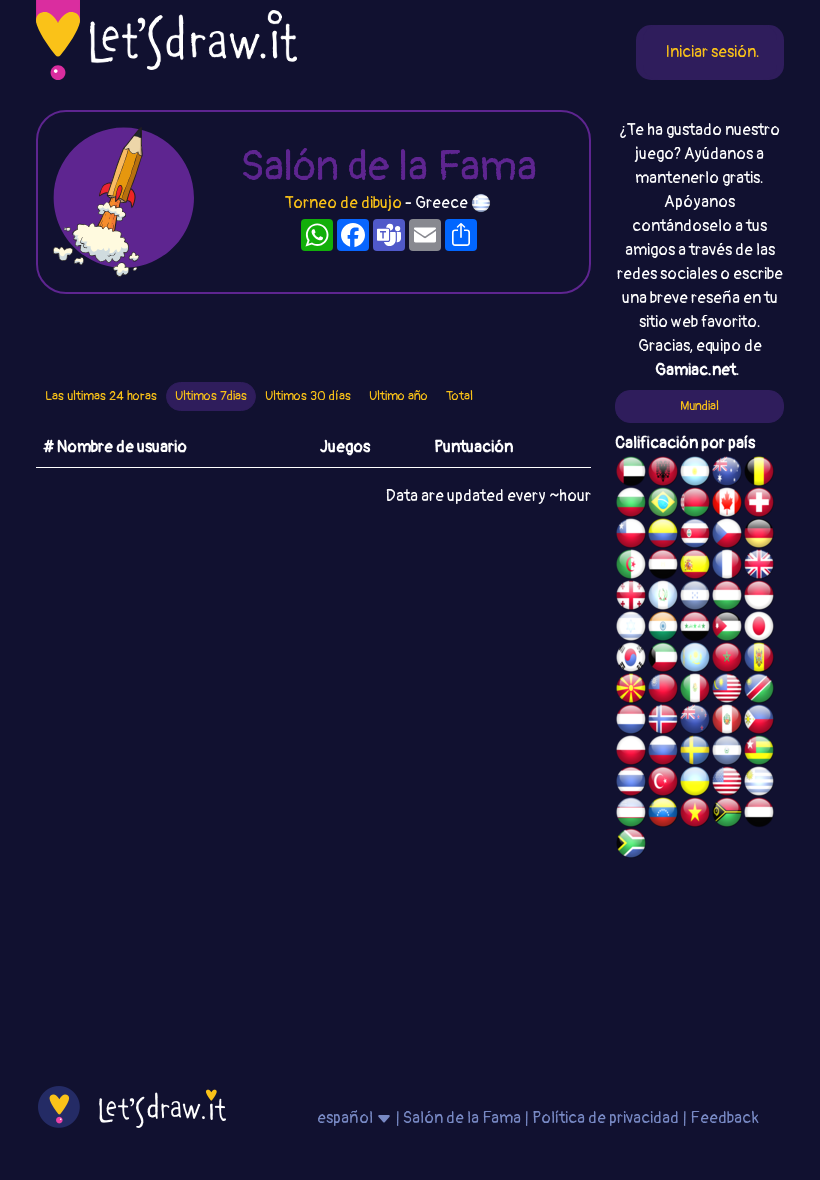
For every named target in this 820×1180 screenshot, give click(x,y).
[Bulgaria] (631, 505)
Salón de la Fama (462, 1118)
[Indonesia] (759, 598)
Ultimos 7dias (211, 396)
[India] (663, 629)
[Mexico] (695, 691)
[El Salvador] (727, 753)
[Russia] (663, 753)
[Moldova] (759, 660)
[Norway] (663, 722)
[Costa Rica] (695, 536)
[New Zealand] (695, 722)
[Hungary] (727, 598)
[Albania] (663, 474)
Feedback (724, 1118)
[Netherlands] (631, 722)
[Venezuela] (663, 815)
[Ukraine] (695, 784)
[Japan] (759, 629)
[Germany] (759, 536)
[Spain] (695, 567)
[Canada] (727, 505)
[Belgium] (759, 474)
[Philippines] (759, 722)
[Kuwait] (663, 660)
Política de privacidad (605, 1118)
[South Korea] (631, 660)
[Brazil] (663, 505)
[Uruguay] (759, 784)
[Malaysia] (727, 691)
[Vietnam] (695, 815)
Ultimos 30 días (308, 396)
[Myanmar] (663, 691)
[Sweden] (695, 753)
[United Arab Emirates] (631, 474)
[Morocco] (727, 660)
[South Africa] (631, 846)
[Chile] (631, 536)
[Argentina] (695, 474)
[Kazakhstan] (695, 660)
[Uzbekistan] (631, 815)
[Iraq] (695, 629)
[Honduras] (695, 598)
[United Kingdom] (759, 567)
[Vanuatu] (727, 815)
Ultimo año (398, 396)
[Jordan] (727, 629)
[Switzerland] (759, 505)
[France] (727, 567)
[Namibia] (759, 691)
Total (459, 396)
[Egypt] (663, 567)
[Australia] (727, 474)
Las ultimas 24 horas (101, 396)
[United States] (727, 784)
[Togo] (759, 753)
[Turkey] (663, 784)
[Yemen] (759, 815)
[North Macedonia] (631, 691)
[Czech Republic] (727, 536)
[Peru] (727, 722)
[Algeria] (631, 567)
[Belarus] (695, 505)
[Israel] (631, 629)
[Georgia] (631, 598)
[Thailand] (631, 784)
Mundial (699, 406)
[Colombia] (663, 536)
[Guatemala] (663, 598)
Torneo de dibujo (345, 203)
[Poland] (631, 753)
